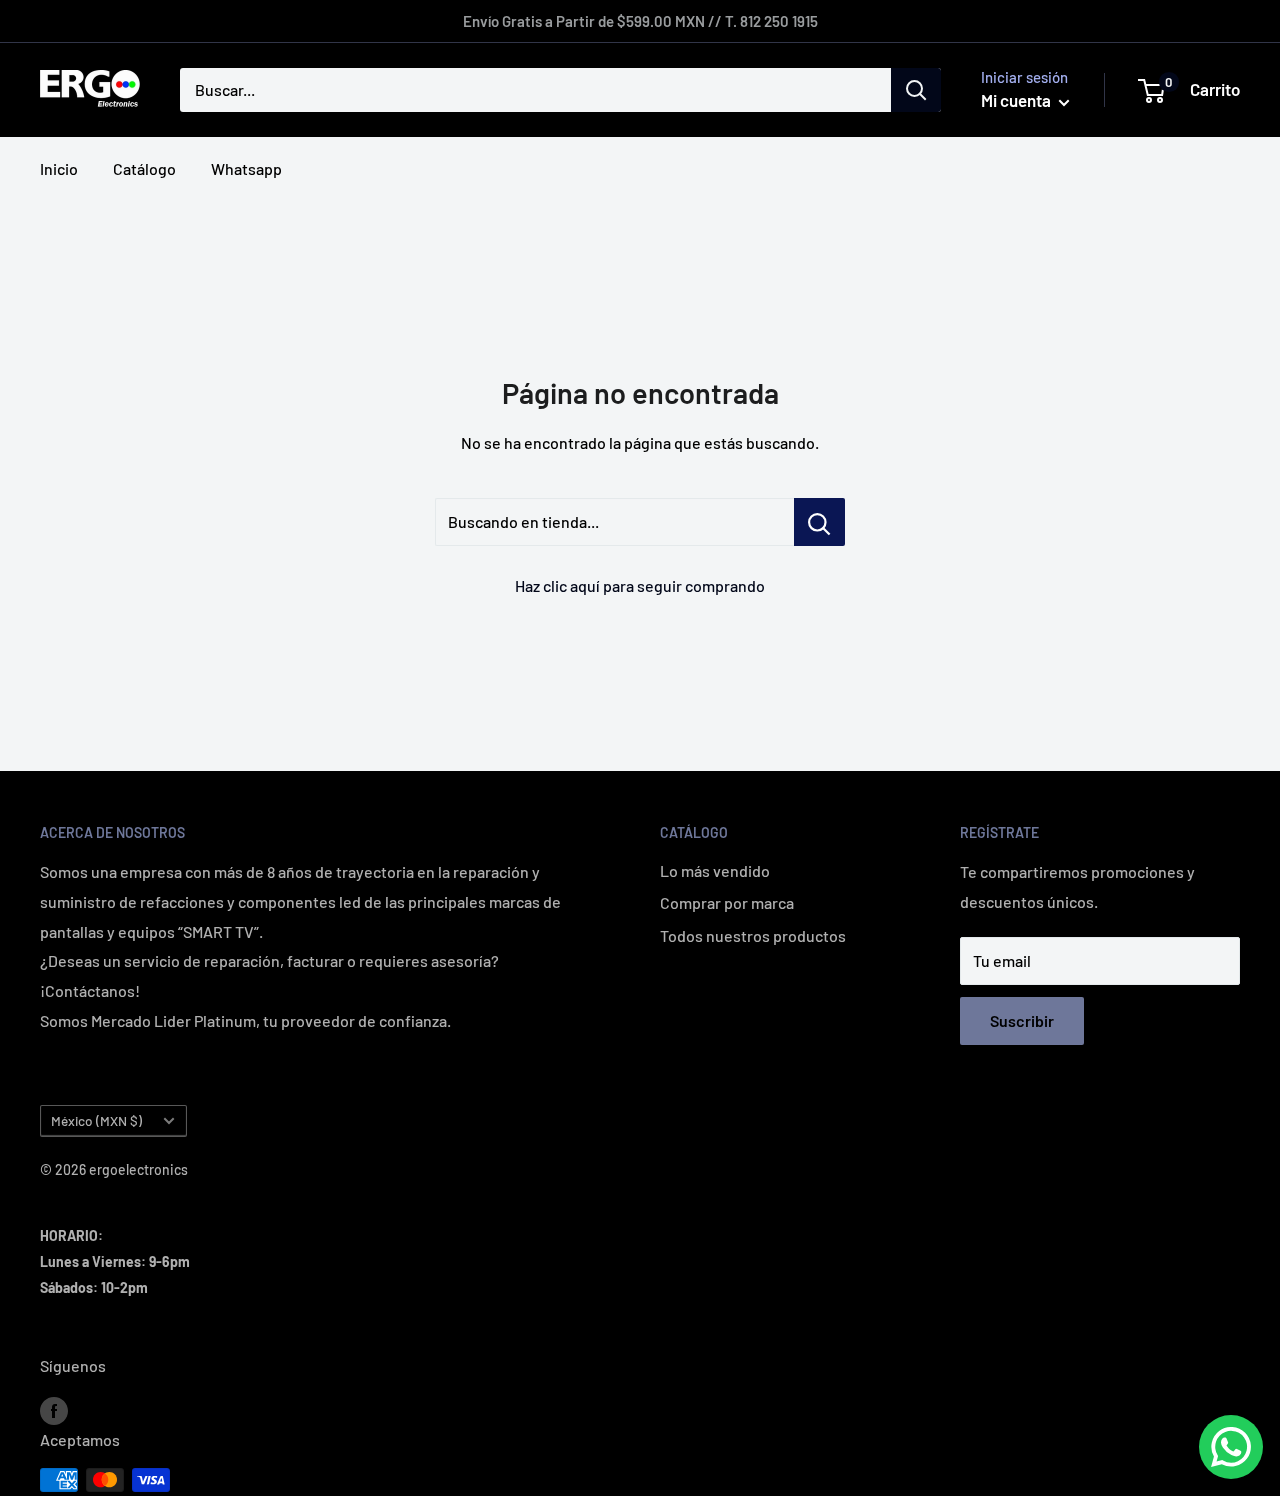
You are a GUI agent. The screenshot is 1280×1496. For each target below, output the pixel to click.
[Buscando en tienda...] (819, 522)
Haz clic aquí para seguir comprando (640, 585)
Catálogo (144, 168)
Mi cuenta (1017, 100)
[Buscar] (916, 90)
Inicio (59, 168)
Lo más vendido (715, 870)
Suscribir (1022, 1020)
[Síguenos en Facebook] (54, 1409)
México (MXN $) (96, 1120)
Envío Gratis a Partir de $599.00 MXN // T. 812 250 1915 (640, 21)
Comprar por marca (727, 902)
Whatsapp (246, 168)
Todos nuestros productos (753, 935)
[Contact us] (1231, 1447)
